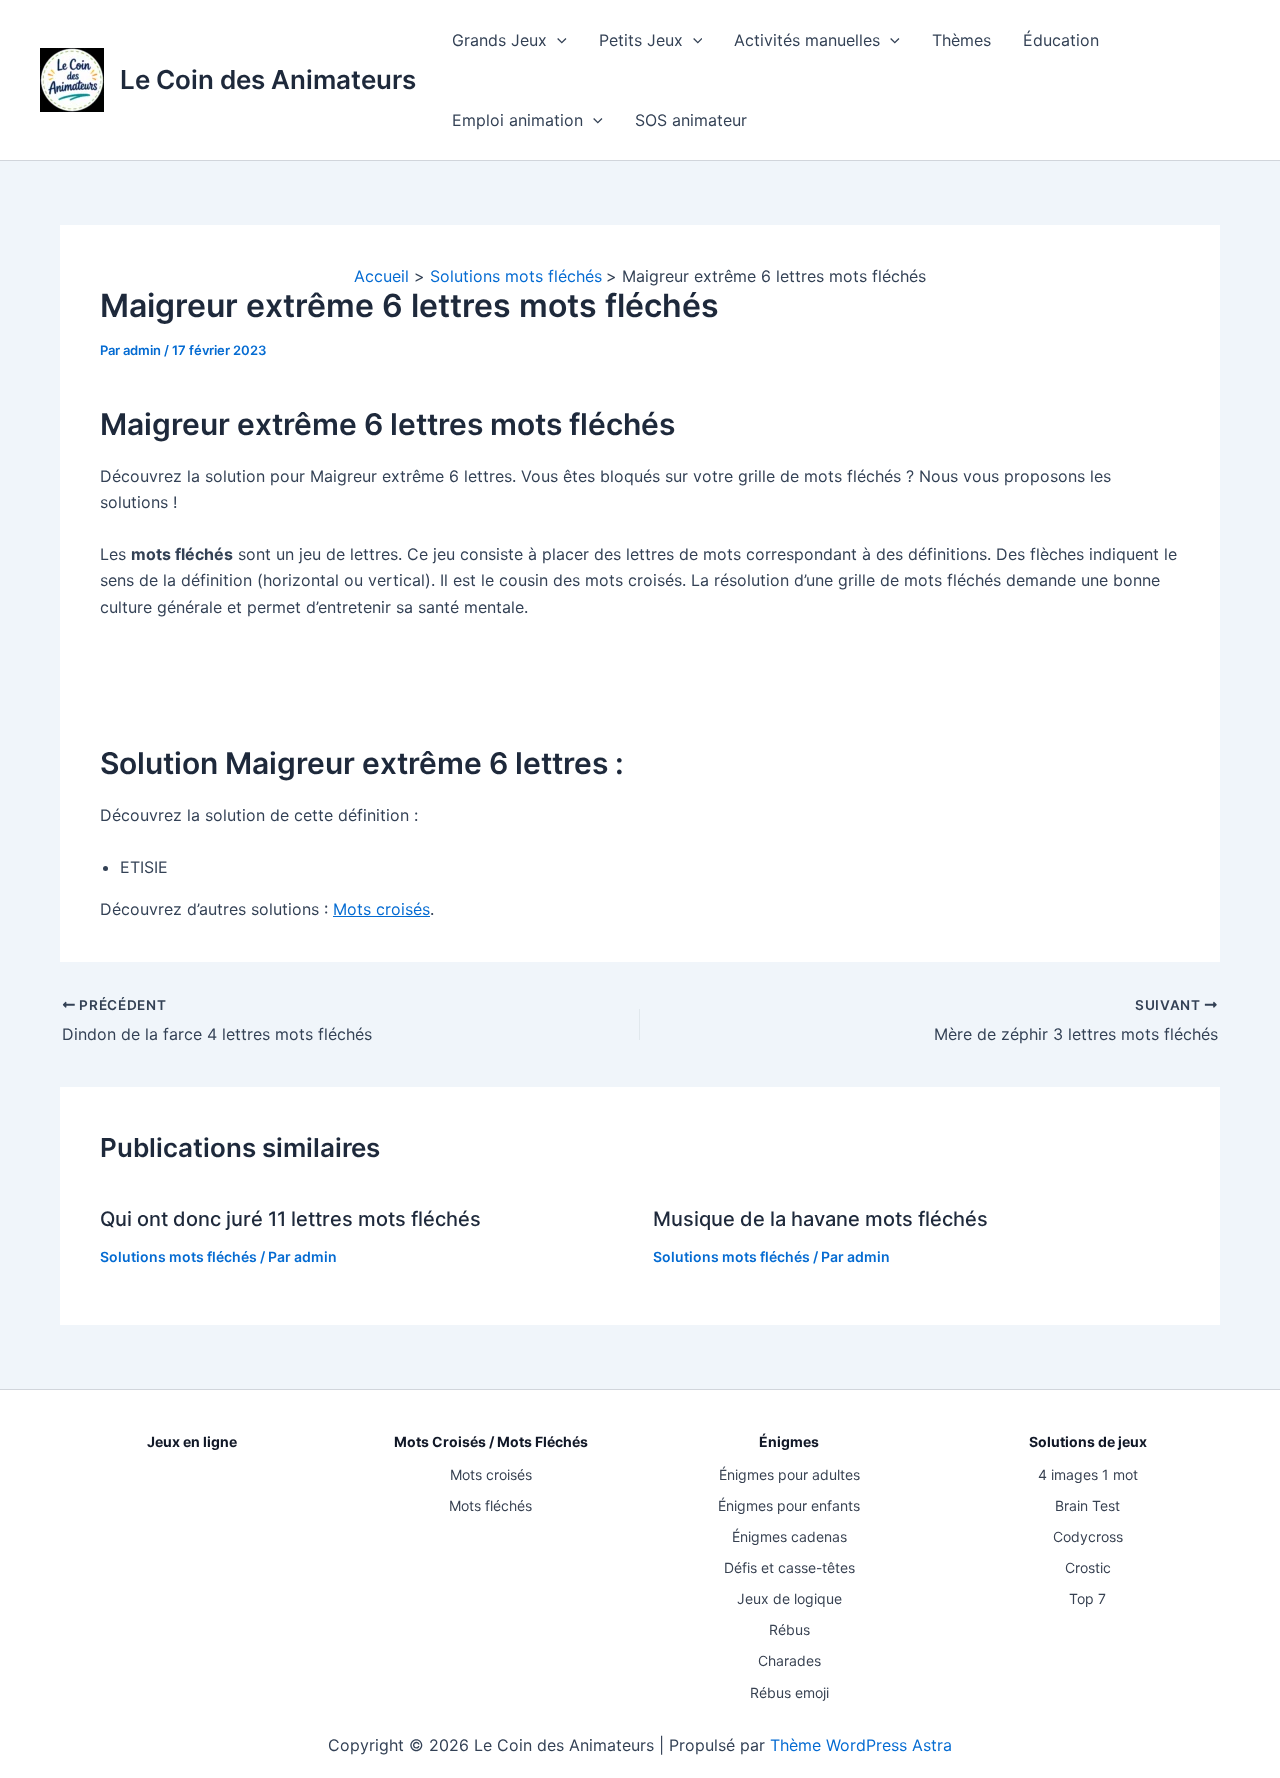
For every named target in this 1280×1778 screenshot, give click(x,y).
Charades (789, 1660)
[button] (557, 40)
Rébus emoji (789, 1692)
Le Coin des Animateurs (268, 79)
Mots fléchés (490, 1505)
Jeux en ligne (192, 1441)
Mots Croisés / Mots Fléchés (491, 1441)
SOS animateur (691, 120)
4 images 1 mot (1088, 1474)
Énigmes (789, 1441)
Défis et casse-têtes (789, 1567)
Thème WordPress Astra (861, 1745)
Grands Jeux (499, 40)
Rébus (789, 1629)
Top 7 (1087, 1598)
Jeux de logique (789, 1598)
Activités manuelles (807, 40)
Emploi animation (517, 120)
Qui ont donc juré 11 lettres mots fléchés (290, 1219)
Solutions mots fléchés (178, 1256)
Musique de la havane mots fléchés (820, 1219)
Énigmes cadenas (789, 1536)
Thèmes (961, 40)
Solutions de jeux (1088, 1441)
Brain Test (1087, 1505)
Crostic (1088, 1567)
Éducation (1061, 40)
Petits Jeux (641, 40)
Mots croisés (381, 909)
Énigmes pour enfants (789, 1505)
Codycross (1088, 1536)
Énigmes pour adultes (789, 1474)
